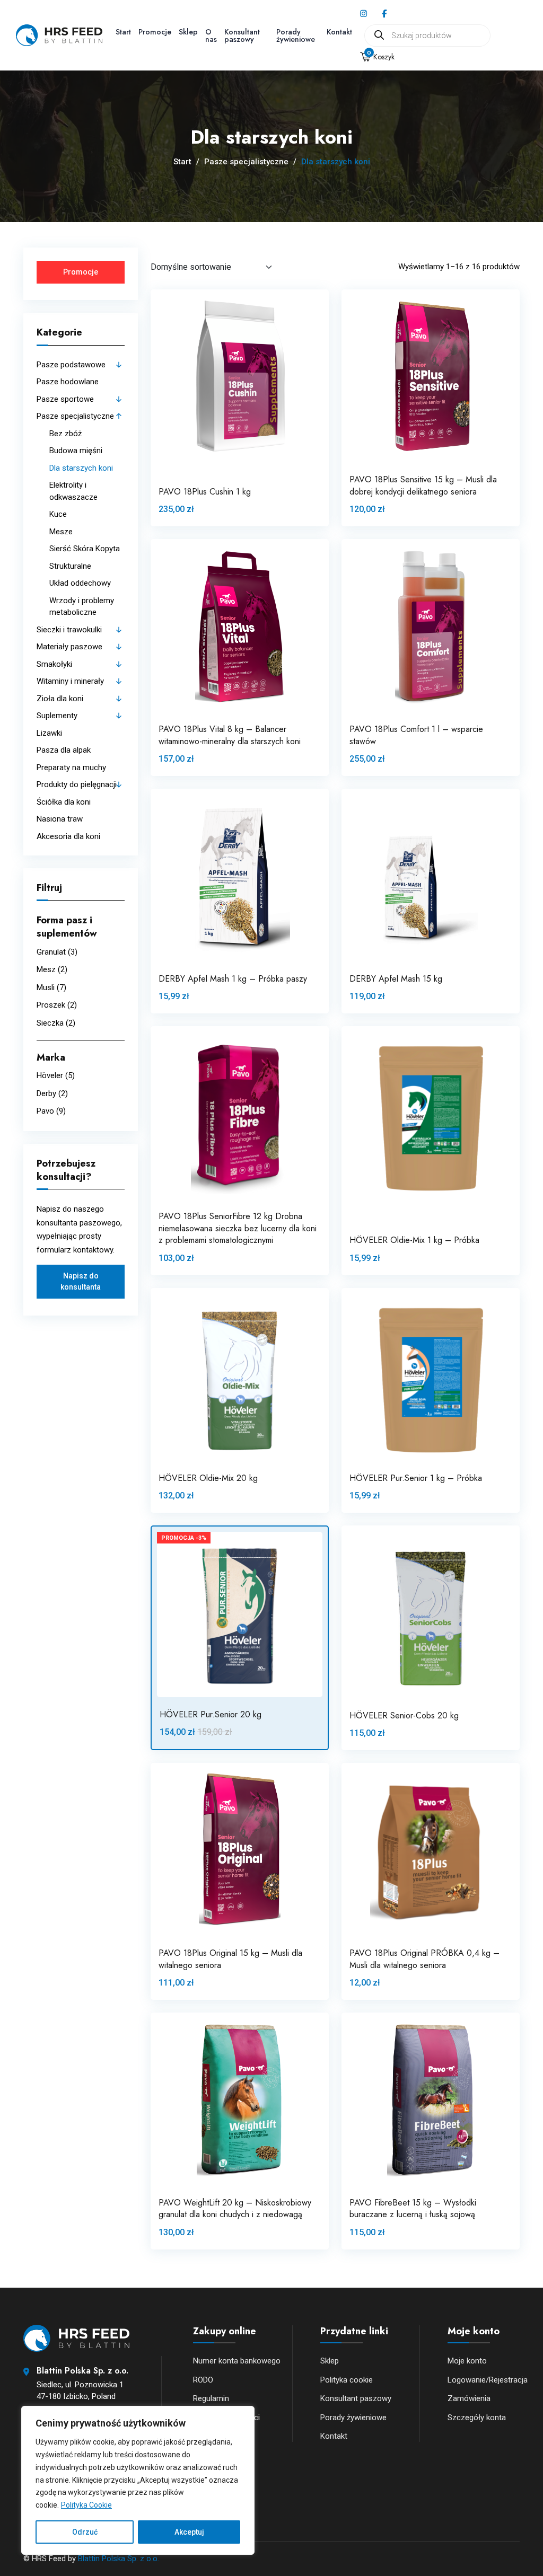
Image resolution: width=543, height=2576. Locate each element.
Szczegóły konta (477, 2418)
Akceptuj (189, 2532)
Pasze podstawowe (71, 365)
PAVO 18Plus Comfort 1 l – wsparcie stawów (416, 735)
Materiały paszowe (69, 647)
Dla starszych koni (81, 468)
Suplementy (57, 716)
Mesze (61, 532)
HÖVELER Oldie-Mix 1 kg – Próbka (414, 1240)
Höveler (50, 1075)
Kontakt (339, 32)
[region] (138, 2480)
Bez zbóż (65, 434)
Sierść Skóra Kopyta (85, 549)
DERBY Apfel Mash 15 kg (396, 979)
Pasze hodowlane (68, 382)
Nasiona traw (60, 819)
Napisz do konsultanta (81, 1281)
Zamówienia (469, 2398)
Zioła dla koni (60, 699)
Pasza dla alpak (64, 750)
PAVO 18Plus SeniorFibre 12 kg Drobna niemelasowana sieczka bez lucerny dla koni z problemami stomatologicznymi (238, 1228)
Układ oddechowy (80, 583)
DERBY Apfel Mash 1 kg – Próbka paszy (233, 979)
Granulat (51, 952)
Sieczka (50, 1023)
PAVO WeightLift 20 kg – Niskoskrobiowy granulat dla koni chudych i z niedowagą (235, 2208)
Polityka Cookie (86, 2505)
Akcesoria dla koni (68, 836)
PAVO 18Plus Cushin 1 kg (205, 492)
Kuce (58, 514)
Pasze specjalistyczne (246, 162)
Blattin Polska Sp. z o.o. (119, 2559)
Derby (46, 1093)
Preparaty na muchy (71, 767)
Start (123, 32)
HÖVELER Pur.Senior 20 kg (211, 1714)
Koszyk (381, 57)
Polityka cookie (347, 2380)
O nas (211, 36)
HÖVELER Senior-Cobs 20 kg (404, 1715)
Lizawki (49, 733)
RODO (203, 2380)
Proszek (51, 1005)
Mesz (46, 969)
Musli (46, 987)
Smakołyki (54, 664)
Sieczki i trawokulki (69, 630)
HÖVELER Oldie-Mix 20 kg (208, 1478)
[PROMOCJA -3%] (240, 1614)
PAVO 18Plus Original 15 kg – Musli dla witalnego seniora (230, 1959)
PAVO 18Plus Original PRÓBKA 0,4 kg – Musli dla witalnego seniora (424, 1959)
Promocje (155, 32)
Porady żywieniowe (296, 36)
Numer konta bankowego (237, 2361)
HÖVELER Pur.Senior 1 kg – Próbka (416, 1478)
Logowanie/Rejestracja (488, 2380)
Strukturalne (70, 566)
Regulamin (211, 2398)
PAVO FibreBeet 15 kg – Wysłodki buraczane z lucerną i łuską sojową (413, 2208)
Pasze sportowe (65, 399)
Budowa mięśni (76, 451)
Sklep (188, 32)
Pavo (45, 1111)
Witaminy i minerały (70, 681)
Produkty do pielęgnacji (77, 784)
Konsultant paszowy (242, 36)
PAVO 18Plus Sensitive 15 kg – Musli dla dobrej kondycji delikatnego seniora (423, 485)
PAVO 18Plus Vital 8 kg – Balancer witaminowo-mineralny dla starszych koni (230, 735)
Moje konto (467, 2361)
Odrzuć (85, 2532)
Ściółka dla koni (64, 802)
